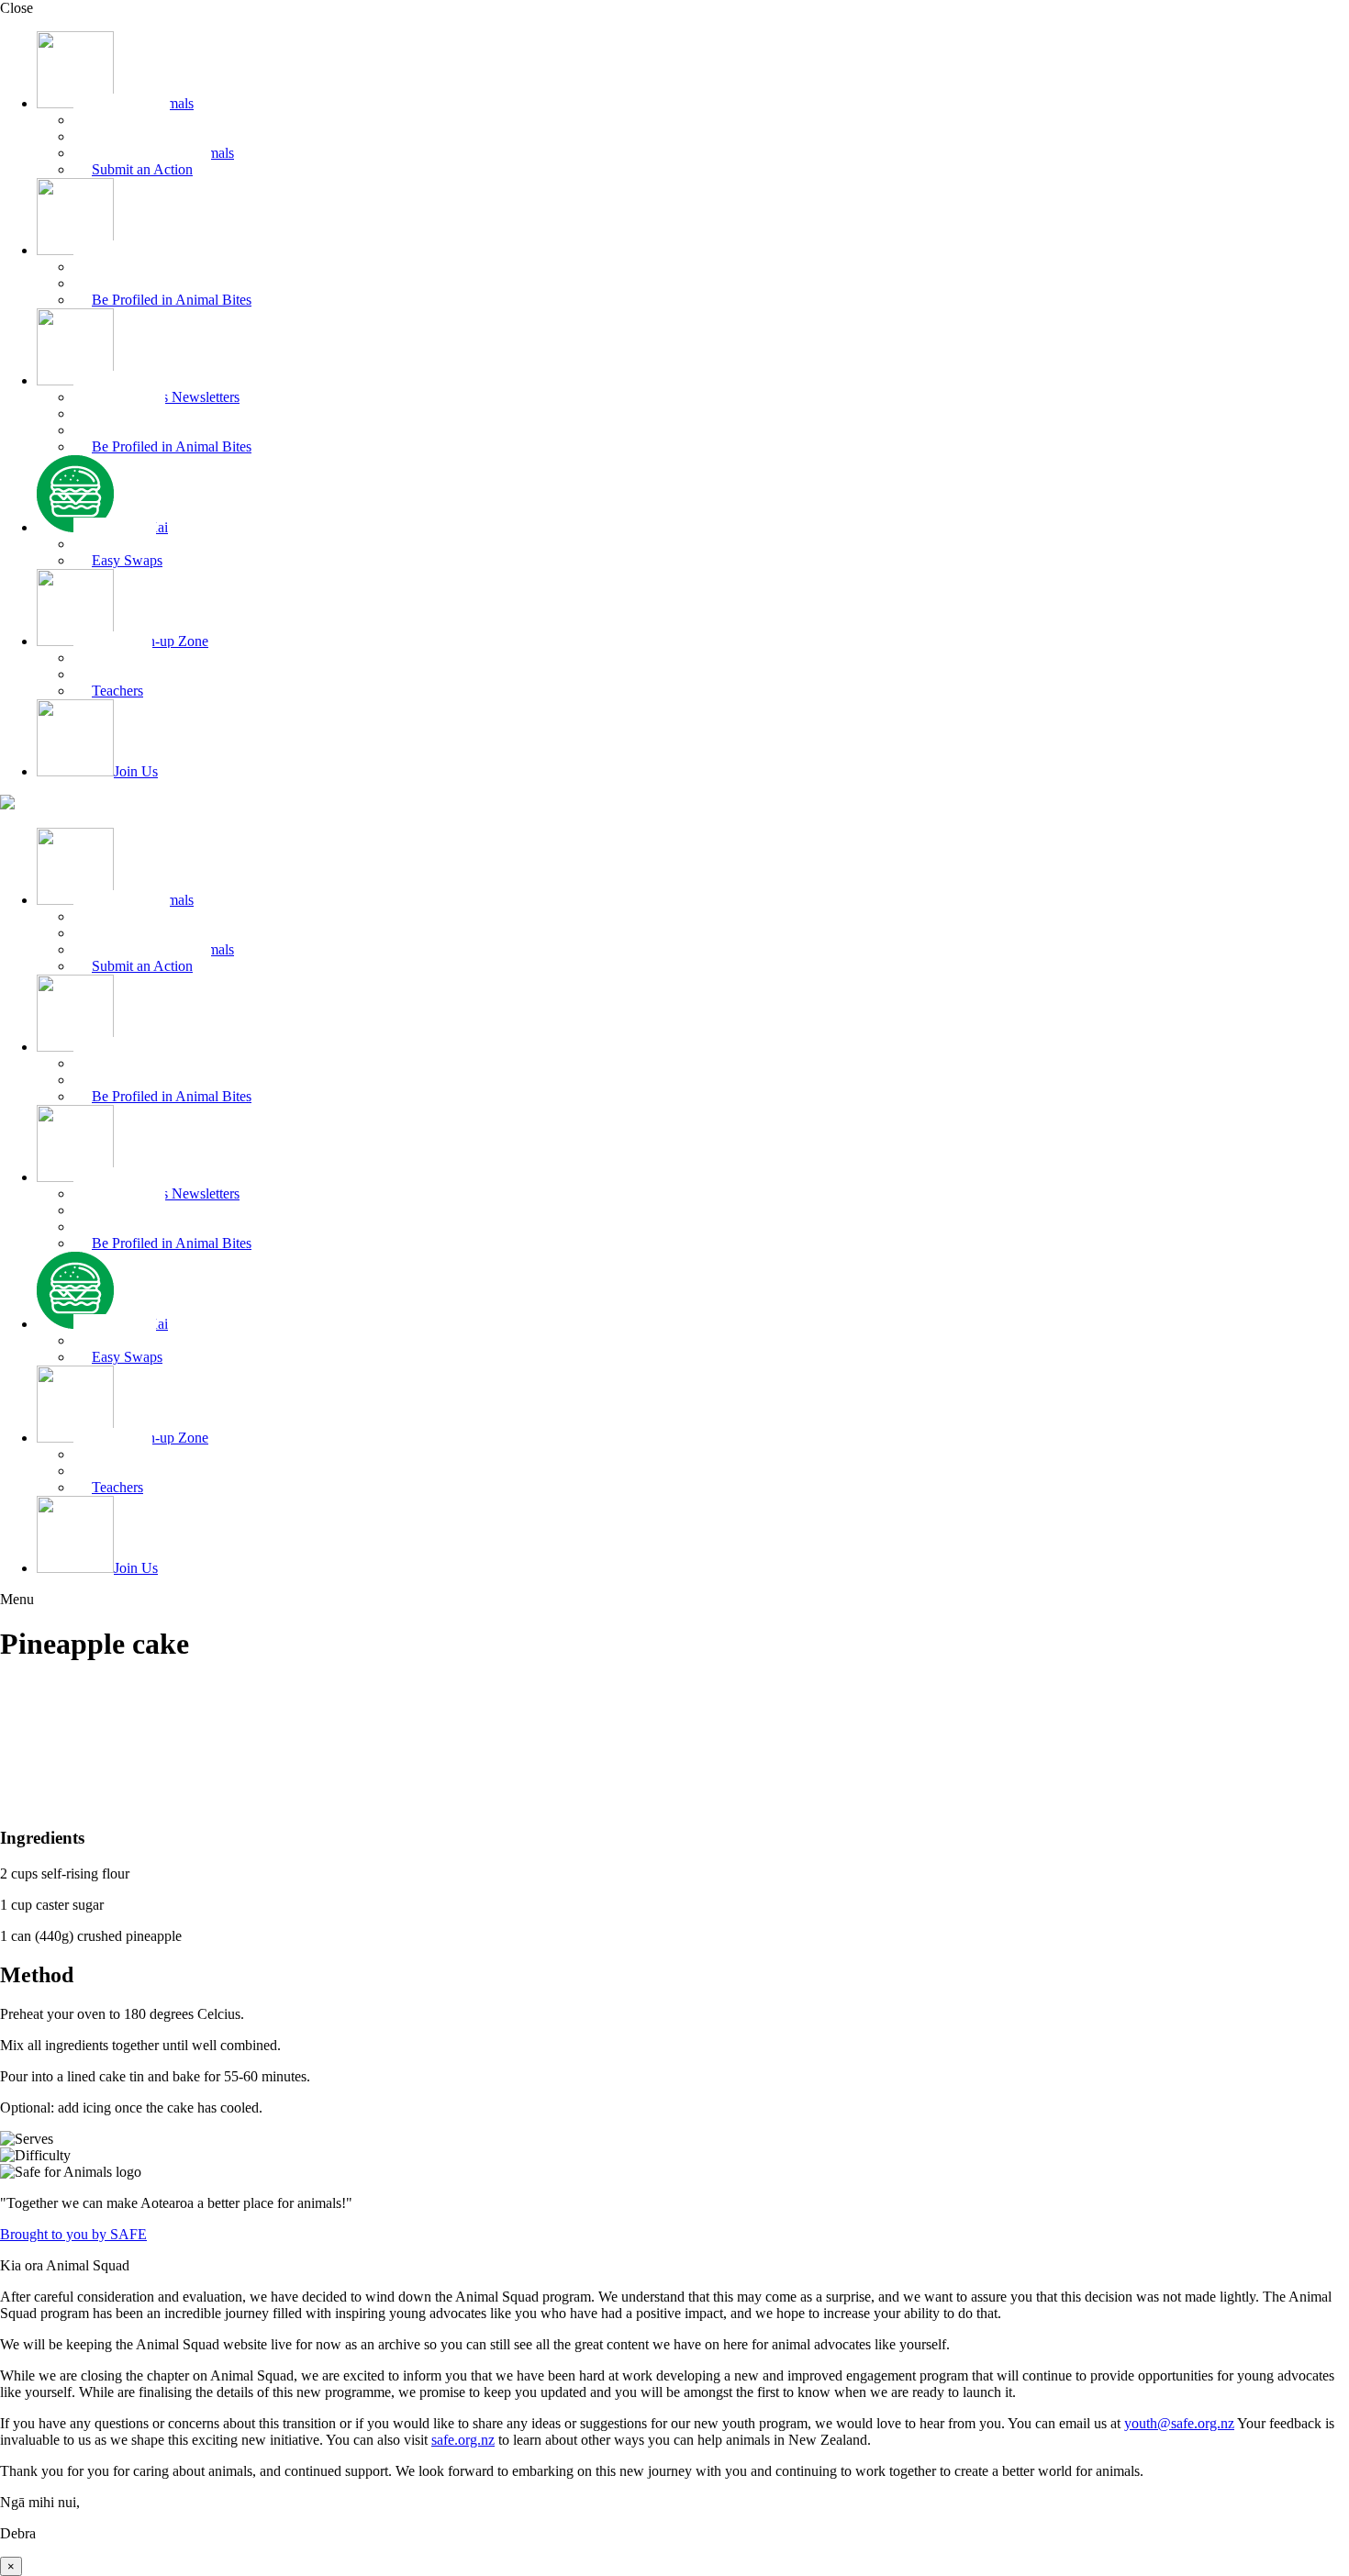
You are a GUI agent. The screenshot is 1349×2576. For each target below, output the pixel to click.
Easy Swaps (127, 560)
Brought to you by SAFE (73, 2234)
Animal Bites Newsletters (166, 397)
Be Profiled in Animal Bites (172, 300)
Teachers (117, 691)
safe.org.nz (463, 2440)
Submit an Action (142, 169)
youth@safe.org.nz (1179, 2423)
